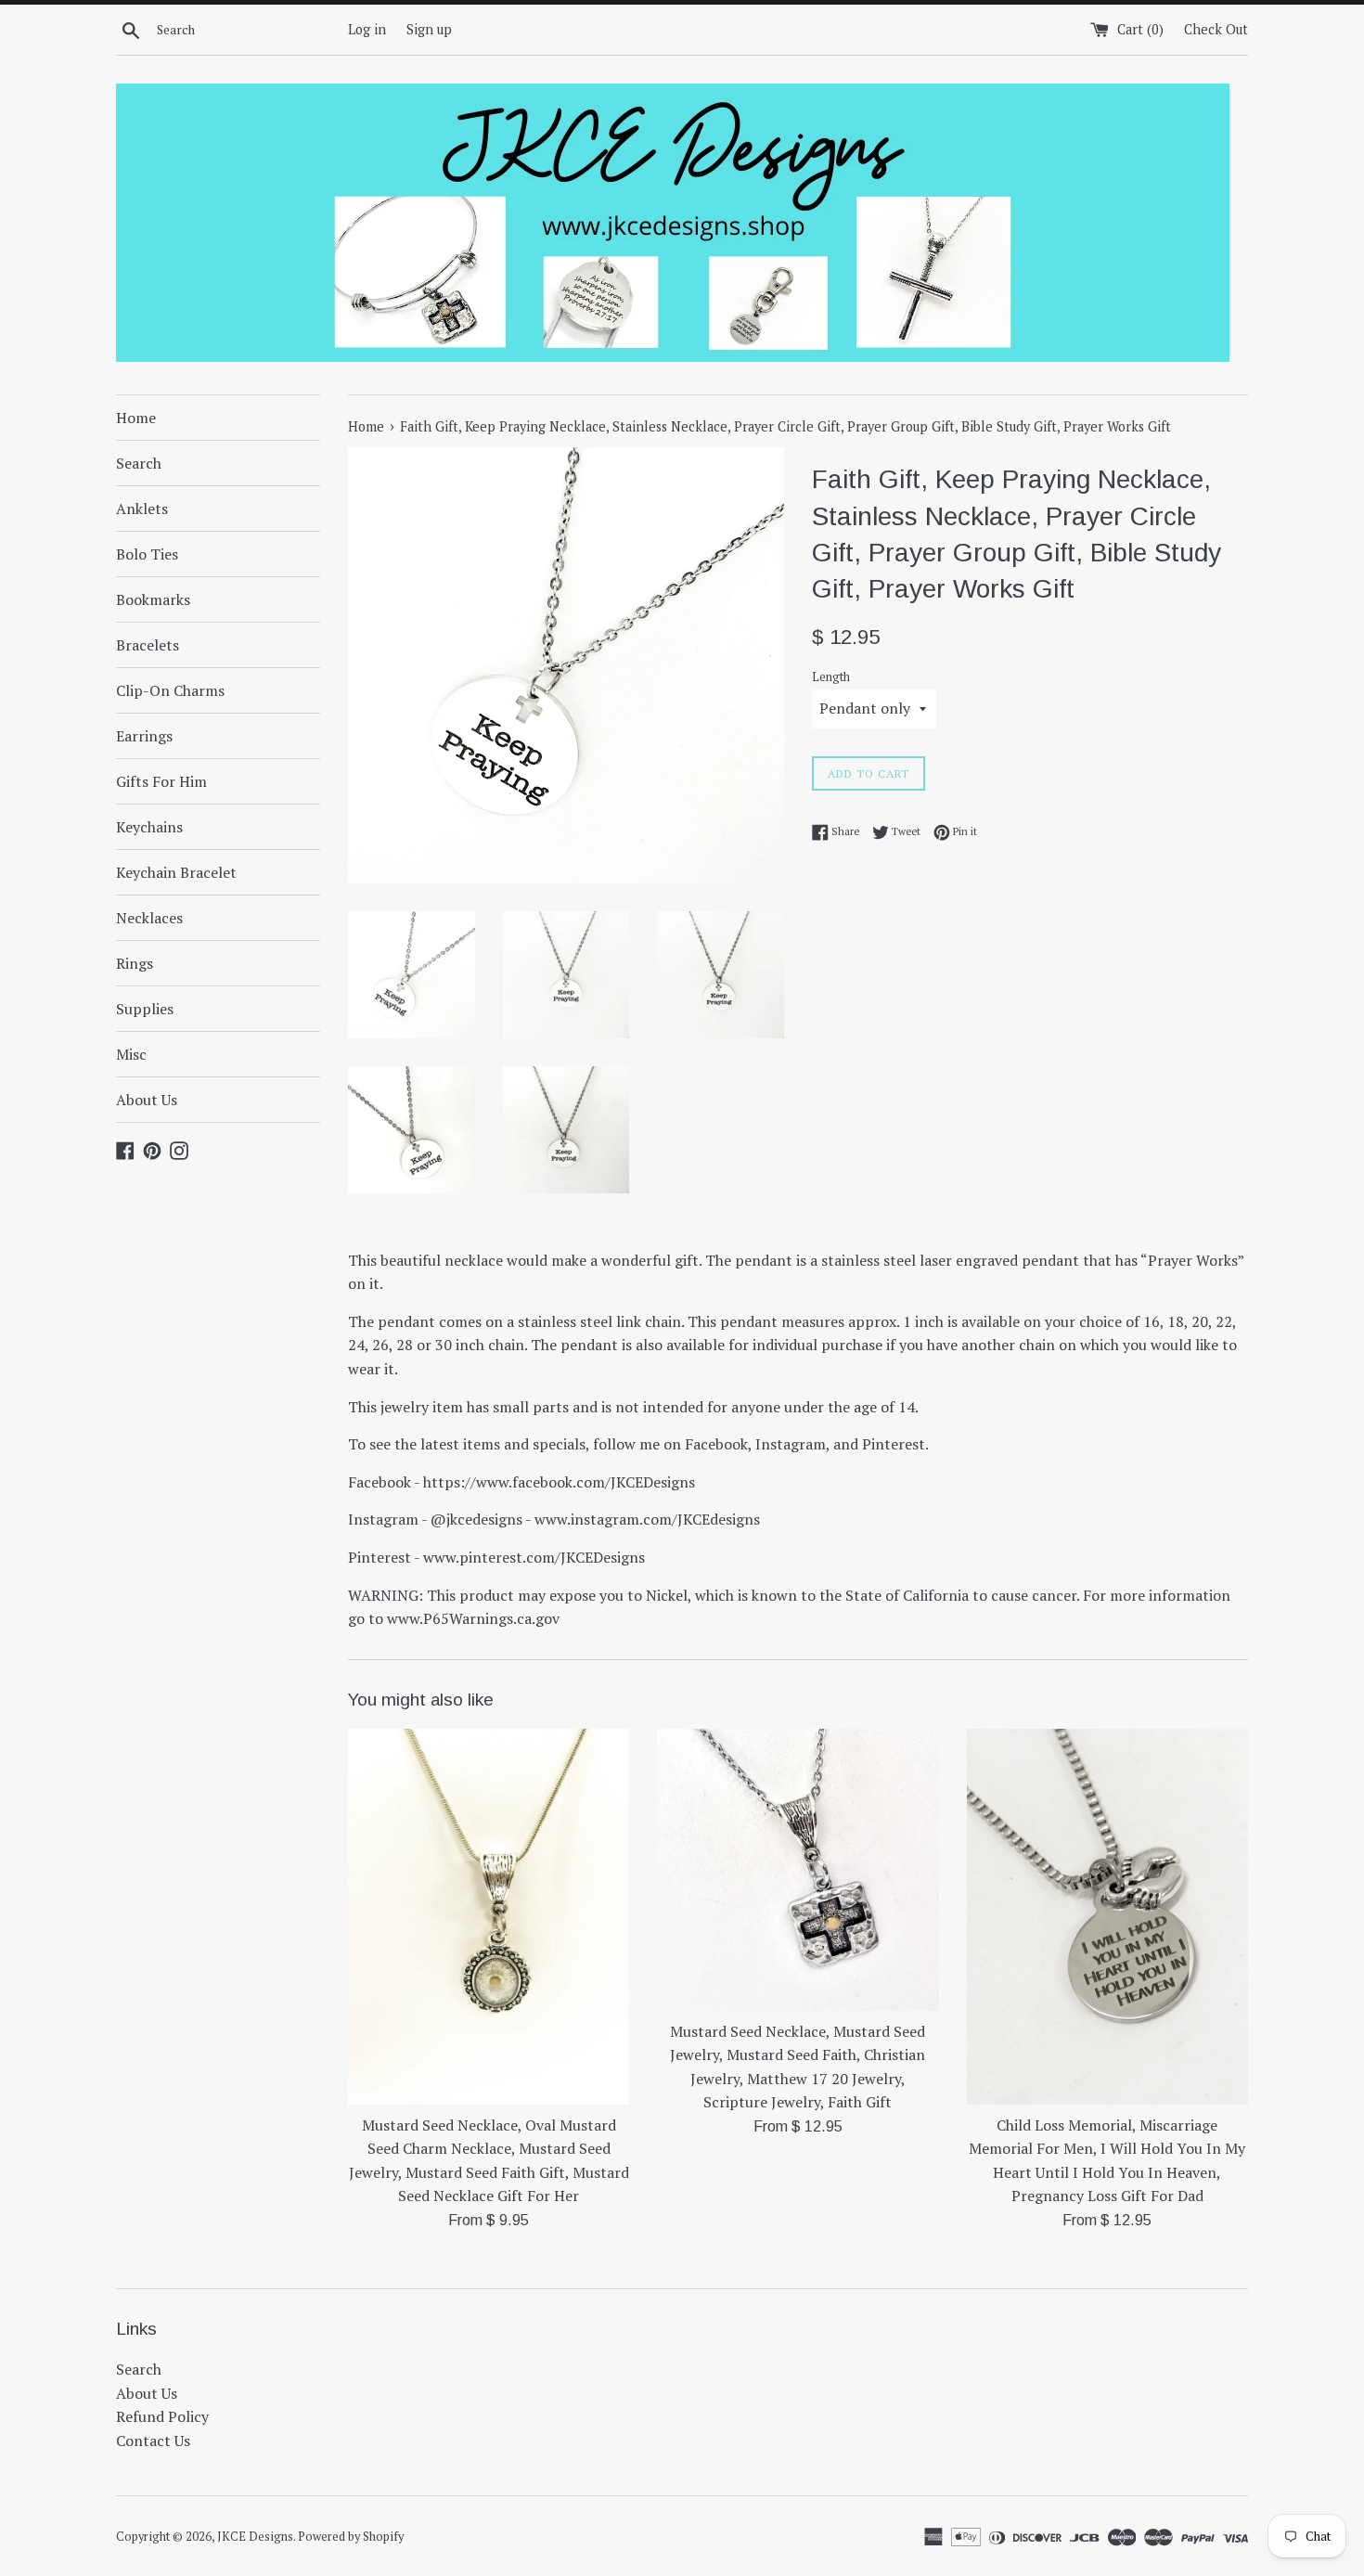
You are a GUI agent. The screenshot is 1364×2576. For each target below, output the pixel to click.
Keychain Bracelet (176, 872)
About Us (147, 1100)
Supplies (145, 1009)
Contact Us (153, 2441)
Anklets (142, 509)
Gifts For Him (161, 781)
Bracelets (148, 645)
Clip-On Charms (170, 690)
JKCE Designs (255, 2537)
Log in (367, 29)
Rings (135, 963)
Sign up (429, 29)
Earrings (144, 736)
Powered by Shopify (351, 2537)
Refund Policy (162, 2416)
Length (831, 677)
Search (139, 463)
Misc (131, 1054)
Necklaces (149, 918)
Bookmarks (153, 599)
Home (136, 418)
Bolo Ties (147, 554)
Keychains (149, 827)
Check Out (1216, 29)
